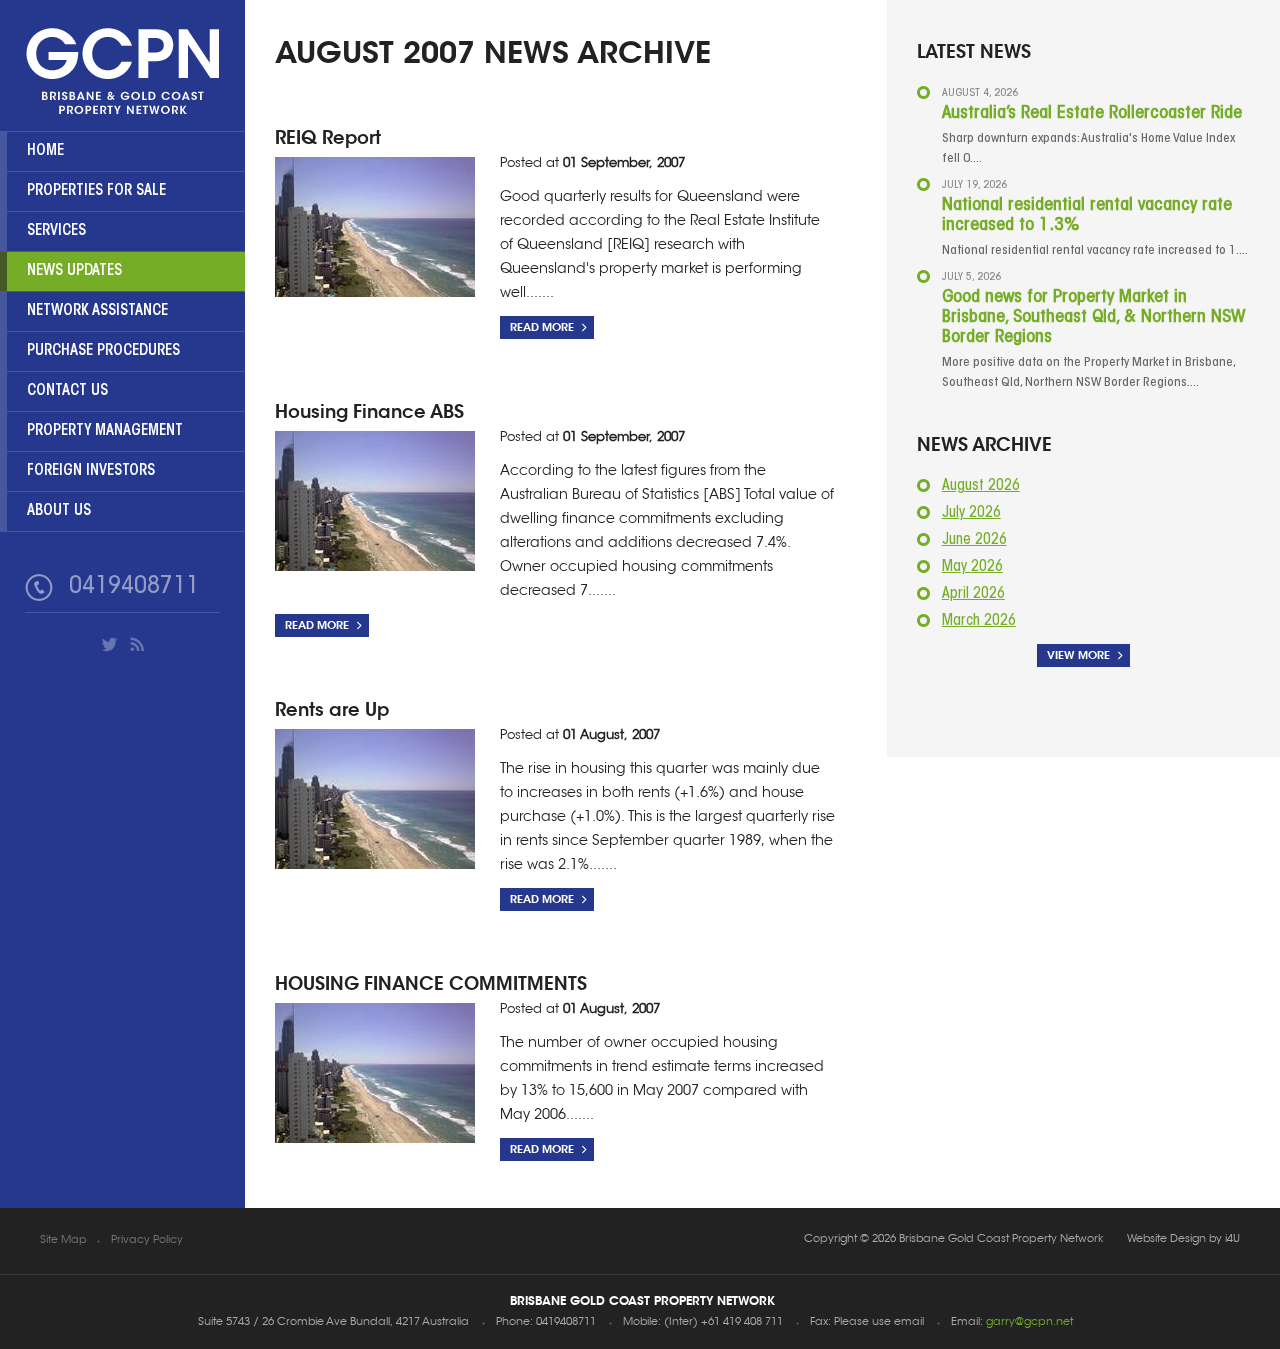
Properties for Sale (96, 191)
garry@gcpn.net (1029, 1322)
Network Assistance (97, 311)
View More (1078, 655)
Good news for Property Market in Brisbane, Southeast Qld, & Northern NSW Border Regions (1093, 318)
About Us (59, 511)
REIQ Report (328, 137)
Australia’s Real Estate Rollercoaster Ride (1092, 114)
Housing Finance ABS (369, 411)
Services (56, 231)
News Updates (74, 271)
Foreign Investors (91, 471)
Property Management (105, 431)
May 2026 (972, 567)
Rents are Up (332, 709)
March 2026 (979, 621)
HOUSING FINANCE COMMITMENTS (431, 983)
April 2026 (973, 594)
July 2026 (971, 513)
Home (45, 151)
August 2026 (981, 486)
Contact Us (67, 391)
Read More (542, 327)
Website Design (1166, 1239)
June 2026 (974, 540)
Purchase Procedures (103, 351)
